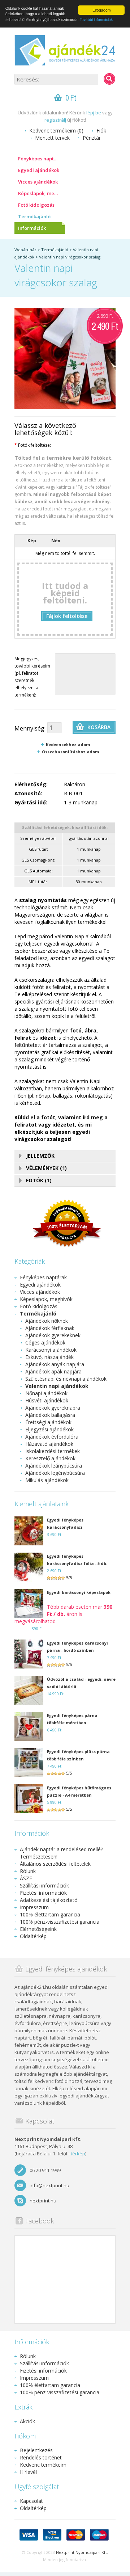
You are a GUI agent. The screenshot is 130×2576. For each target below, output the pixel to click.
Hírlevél (28, 2472)
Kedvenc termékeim (43, 2465)
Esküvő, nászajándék (49, 1357)
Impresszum (34, 1907)
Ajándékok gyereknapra (53, 1408)
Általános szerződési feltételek (55, 1864)
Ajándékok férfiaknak (50, 1328)
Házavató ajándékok (49, 1444)
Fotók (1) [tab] (39, 1180)
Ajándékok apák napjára (53, 1371)
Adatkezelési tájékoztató (49, 1900)
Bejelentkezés (36, 2450)
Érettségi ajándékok (48, 1422)
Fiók (101, 131)
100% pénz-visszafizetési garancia (60, 1922)
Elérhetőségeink (38, 1929)
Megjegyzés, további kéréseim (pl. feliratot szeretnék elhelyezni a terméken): (32, 677)
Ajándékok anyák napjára (55, 1364)
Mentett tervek (52, 138)
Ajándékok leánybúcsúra (54, 1466)
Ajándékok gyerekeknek (53, 1335)
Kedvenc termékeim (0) (56, 131)
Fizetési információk (43, 1893)
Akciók (27, 2421)
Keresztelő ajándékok (50, 1458)
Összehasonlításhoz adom (70, 752)
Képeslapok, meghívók (42, 193)
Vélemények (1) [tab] (46, 1168)
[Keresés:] (109, 79)
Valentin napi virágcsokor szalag (70, 257)
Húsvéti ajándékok (47, 1400)
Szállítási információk (44, 1885)
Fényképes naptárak (41, 159)
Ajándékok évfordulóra (52, 1437)
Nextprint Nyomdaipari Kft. (82, 2552)
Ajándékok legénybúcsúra (55, 1473)
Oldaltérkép (33, 1936)
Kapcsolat (31, 2501)
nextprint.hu (43, 2201)
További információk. (97, 19)
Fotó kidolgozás (36, 205)
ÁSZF (26, 1878)
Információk (32, 228)
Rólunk (28, 1871)
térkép (78, 2154)
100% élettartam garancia (50, 1914)
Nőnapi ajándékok (46, 1393)
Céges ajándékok (45, 1342)
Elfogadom (101, 10)
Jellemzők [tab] (40, 1156)
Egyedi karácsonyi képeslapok (79, 1592)
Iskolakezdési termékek (53, 1451)
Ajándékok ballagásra (50, 1415)
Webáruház (25, 250)
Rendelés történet (41, 2457)
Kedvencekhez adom (68, 744)
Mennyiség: (30, 728)
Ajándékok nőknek (47, 1321)
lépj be (94, 113)
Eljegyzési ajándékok (49, 1429)
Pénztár (92, 138)
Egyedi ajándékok (39, 170)
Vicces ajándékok (38, 182)
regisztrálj (55, 120)
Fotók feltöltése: (33, 445)
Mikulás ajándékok (47, 1480)
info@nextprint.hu (49, 2185)
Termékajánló (34, 216)
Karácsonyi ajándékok (51, 1350)
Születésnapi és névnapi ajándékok (66, 1379)
